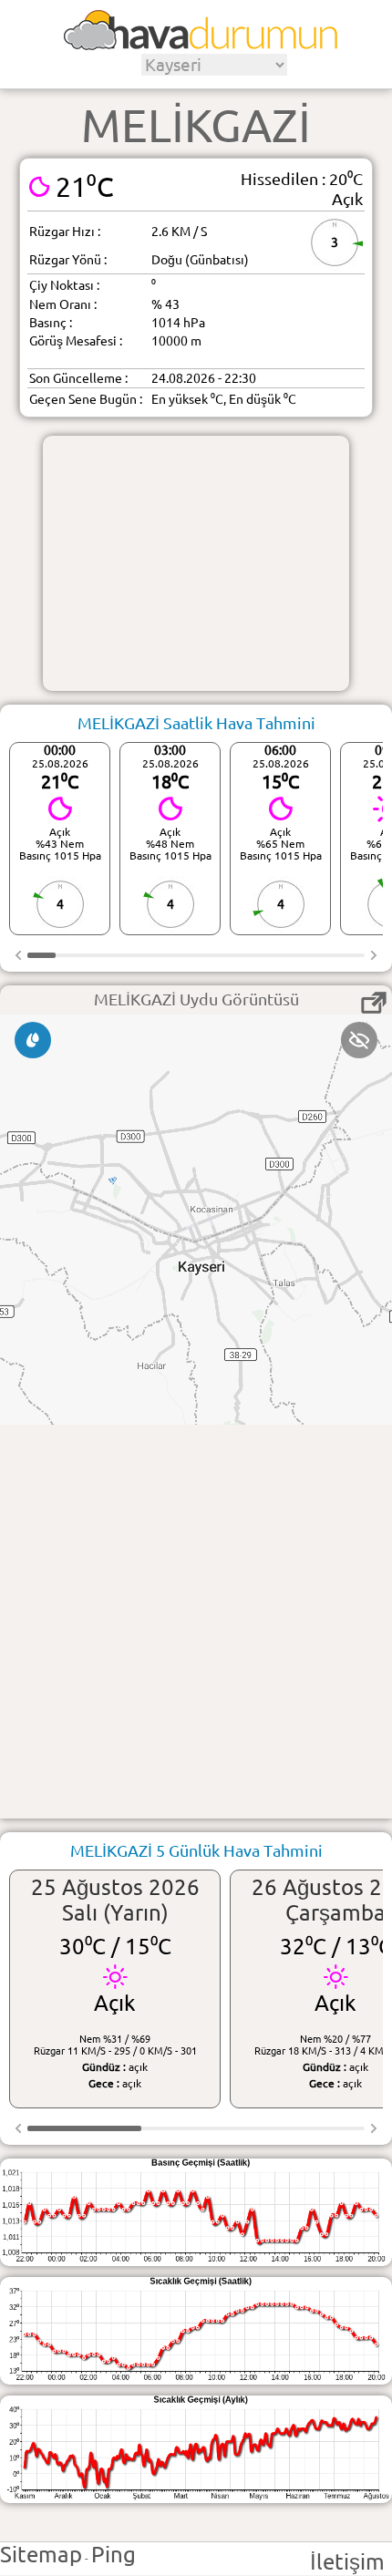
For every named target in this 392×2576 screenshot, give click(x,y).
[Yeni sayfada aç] (374, 1003)
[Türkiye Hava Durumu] (201, 44)
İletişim (347, 2562)
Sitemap (41, 2555)
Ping (113, 2555)
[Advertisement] (196, 563)
